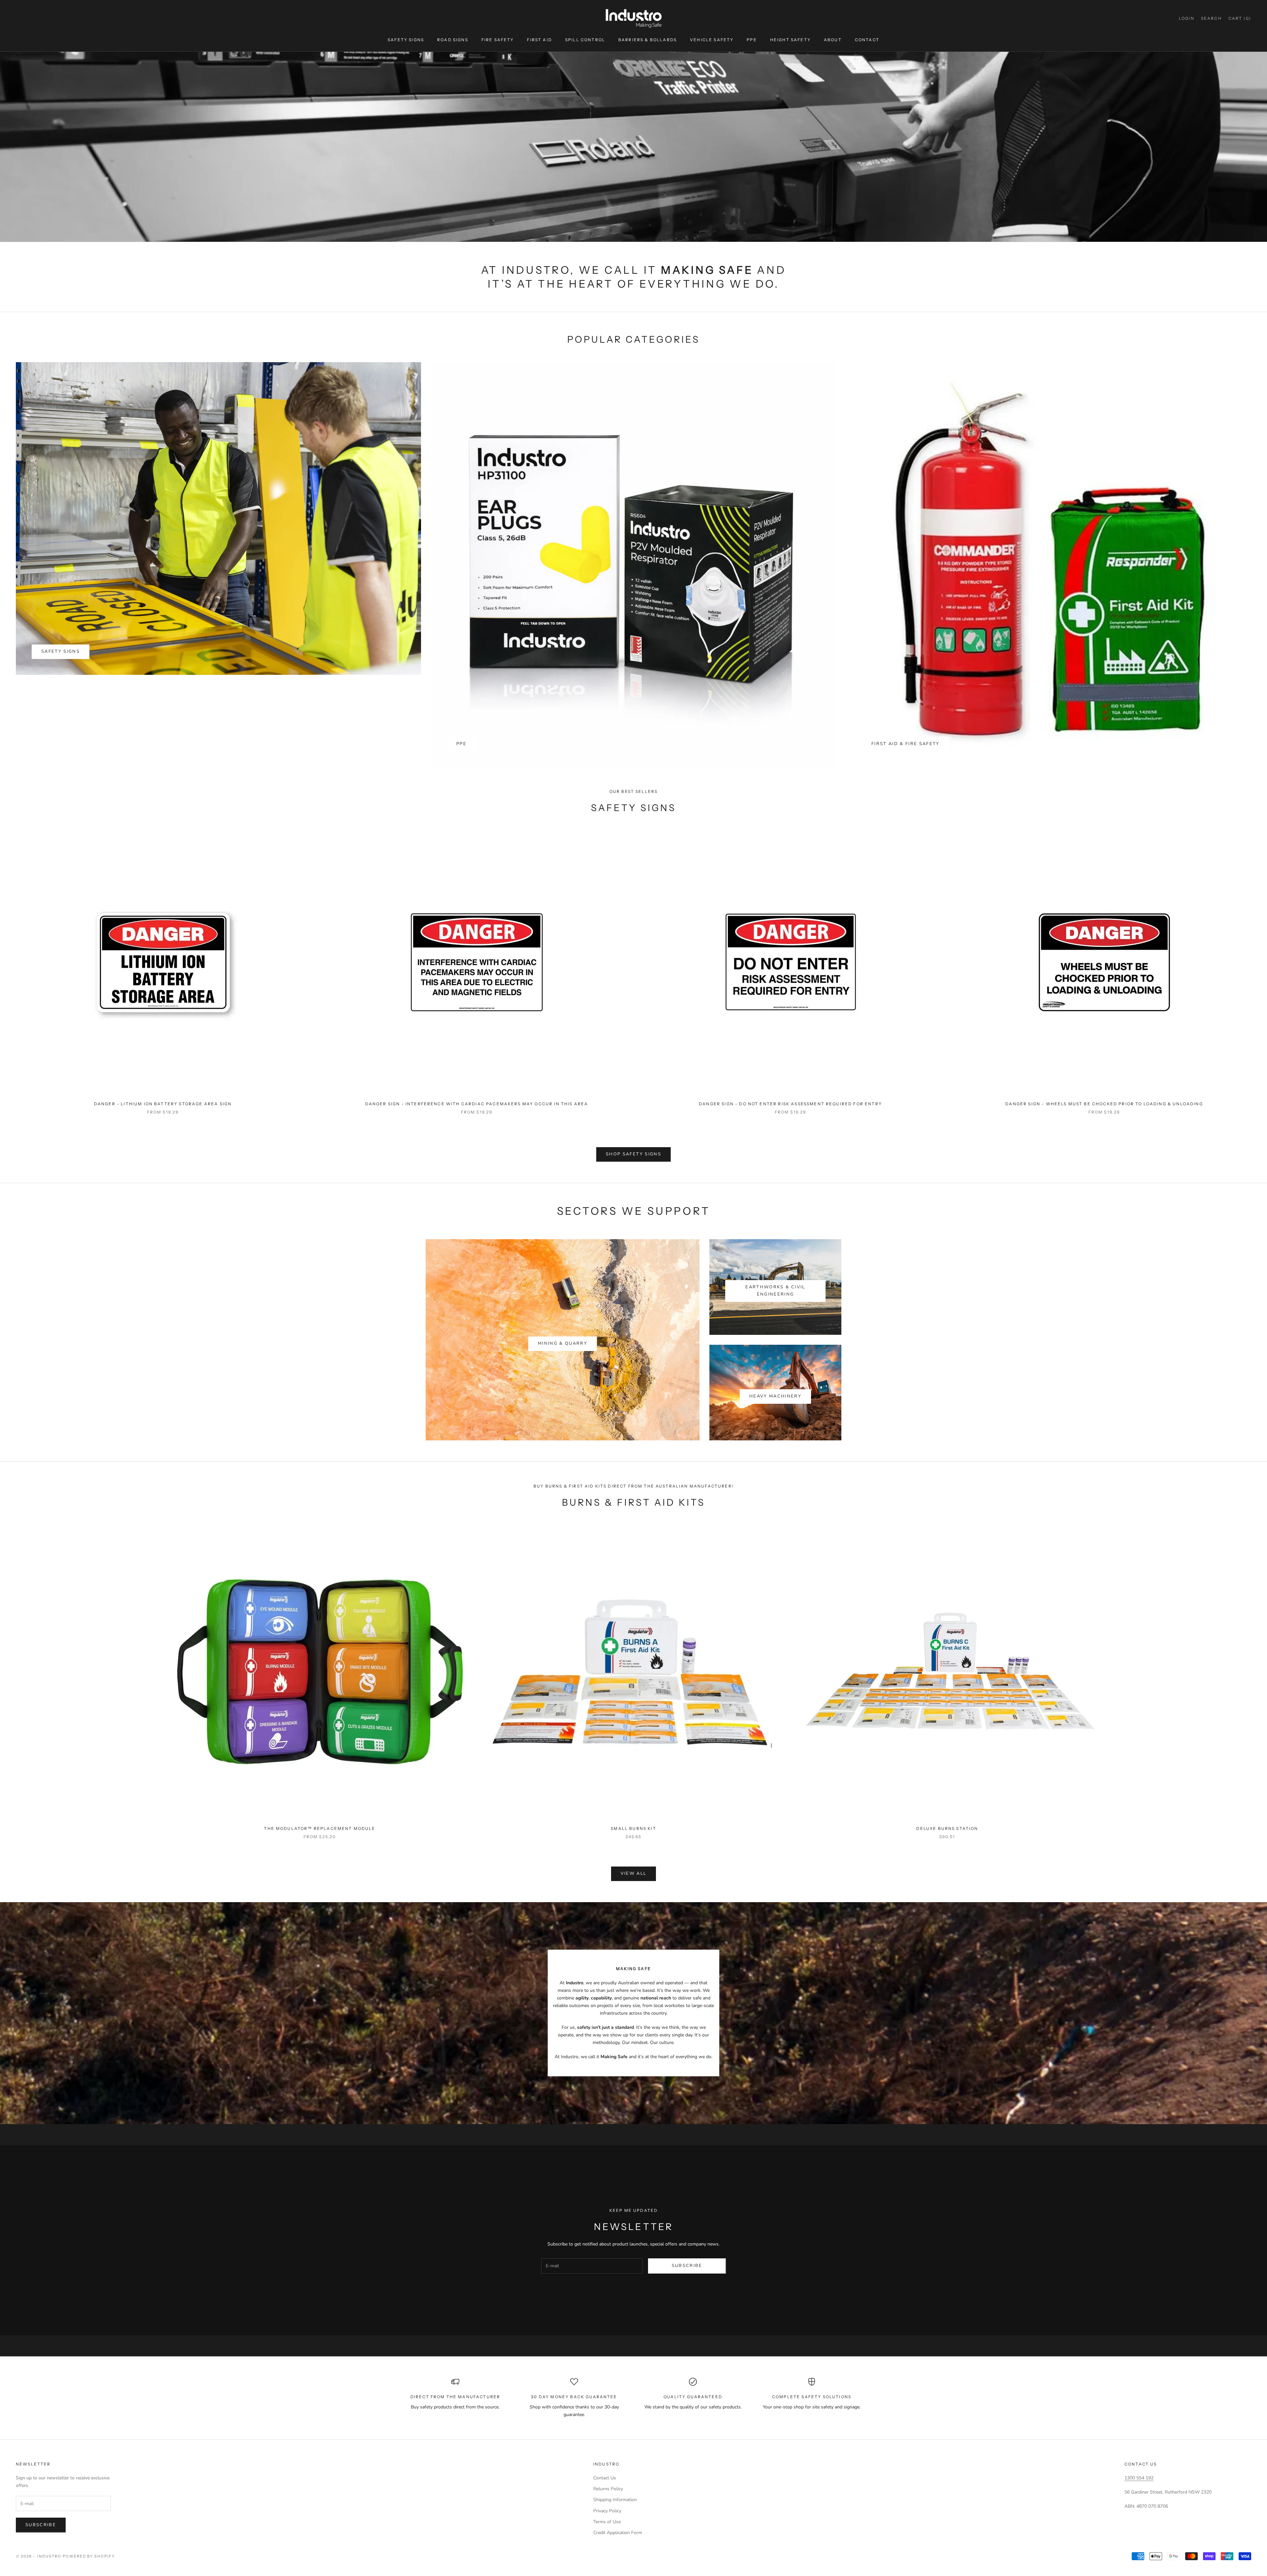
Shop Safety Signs (633, 1154)
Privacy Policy (607, 2511)
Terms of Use (607, 2522)
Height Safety (790, 40)
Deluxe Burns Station (947, 1828)
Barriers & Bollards (648, 40)
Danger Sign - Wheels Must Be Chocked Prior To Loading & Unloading (1104, 1104)
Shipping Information (615, 2500)
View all (634, 1873)
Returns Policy (608, 2489)
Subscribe (687, 2266)
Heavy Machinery (775, 1396)
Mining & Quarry (563, 1343)
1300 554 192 (1139, 2478)
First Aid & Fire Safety (906, 744)
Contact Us (605, 2478)
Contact (867, 40)
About (833, 40)
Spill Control (585, 40)
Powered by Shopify (89, 2556)
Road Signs (453, 40)
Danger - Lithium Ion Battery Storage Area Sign (163, 1104)
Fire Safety (498, 40)
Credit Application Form (618, 2533)
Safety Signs (406, 40)
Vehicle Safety (712, 40)
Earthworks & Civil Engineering (775, 1290)
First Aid (539, 40)
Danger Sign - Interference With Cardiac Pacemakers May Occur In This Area (477, 1104)
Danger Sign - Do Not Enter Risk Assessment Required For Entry (790, 1104)
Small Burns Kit (633, 1828)
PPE (752, 40)
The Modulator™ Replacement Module (320, 1828)
